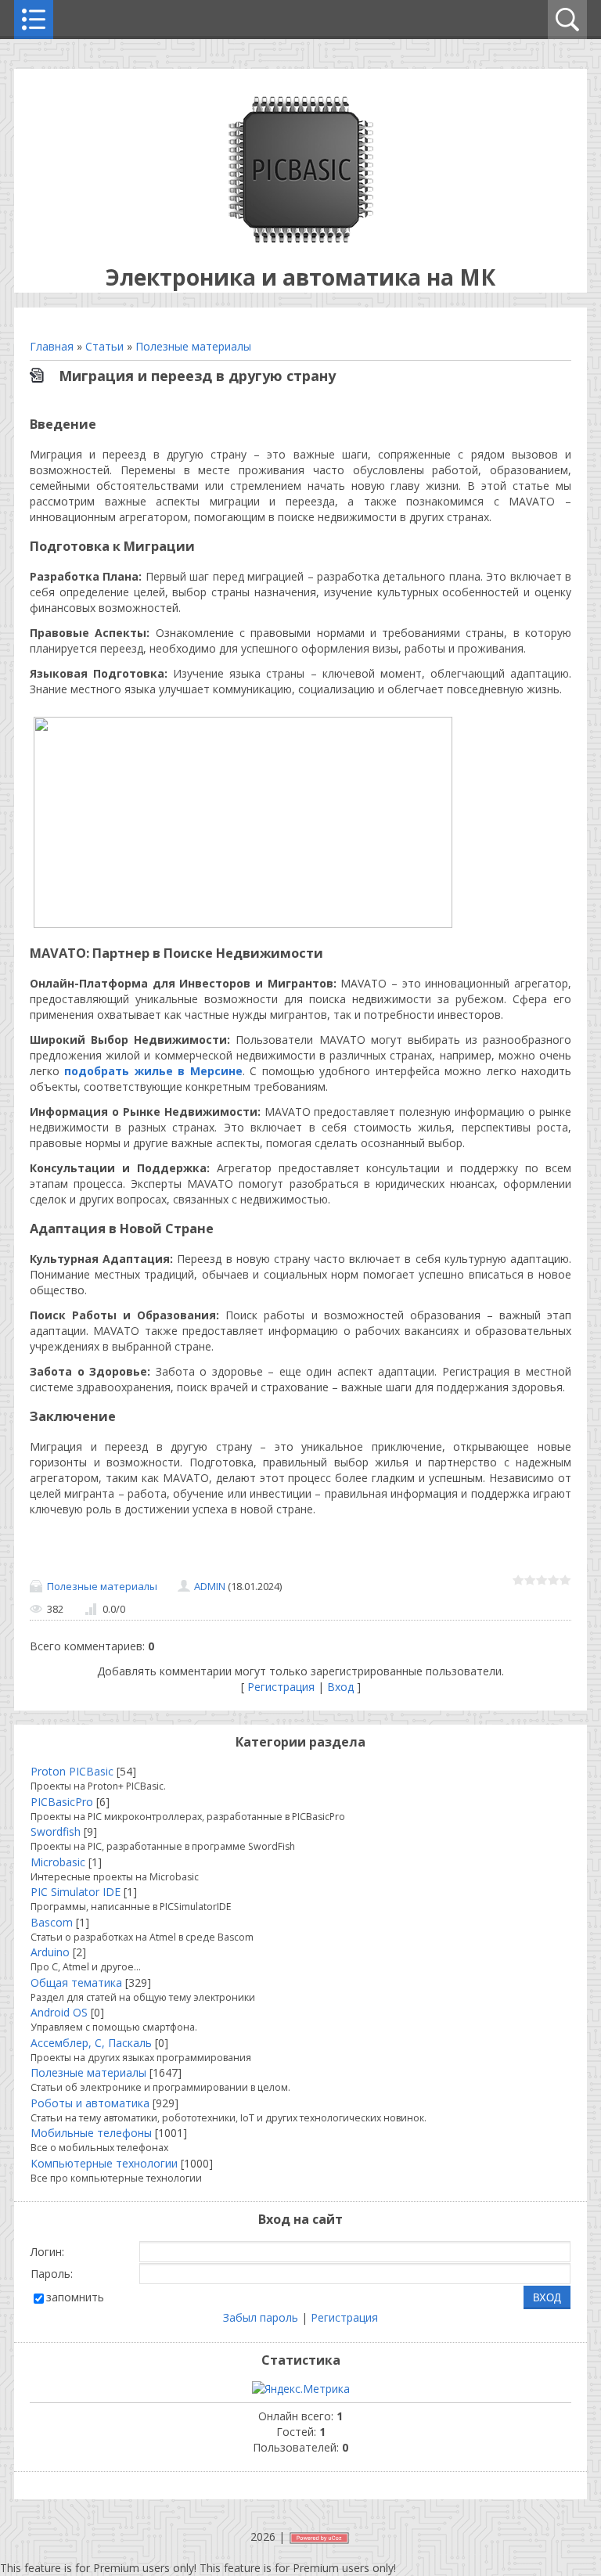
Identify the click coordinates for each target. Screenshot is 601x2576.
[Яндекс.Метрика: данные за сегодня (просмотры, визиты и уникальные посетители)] (301, 2389)
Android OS (59, 2012)
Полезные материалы (193, 346)
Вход (340, 1687)
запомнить (75, 2297)
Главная (52, 346)
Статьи (104, 346)
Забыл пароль (261, 2317)
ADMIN (210, 1586)
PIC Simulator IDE (76, 1892)
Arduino (50, 1952)
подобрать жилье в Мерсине (153, 1071)
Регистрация (281, 1687)
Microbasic (58, 1862)
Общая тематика (76, 1982)
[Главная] (301, 238)
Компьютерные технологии (104, 2163)
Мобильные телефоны (91, 2133)
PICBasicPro (62, 1802)
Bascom (52, 1922)
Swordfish (56, 1831)
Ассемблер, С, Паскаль (91, 2043)
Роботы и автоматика (90, 2103)
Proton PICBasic (72, 1771)
